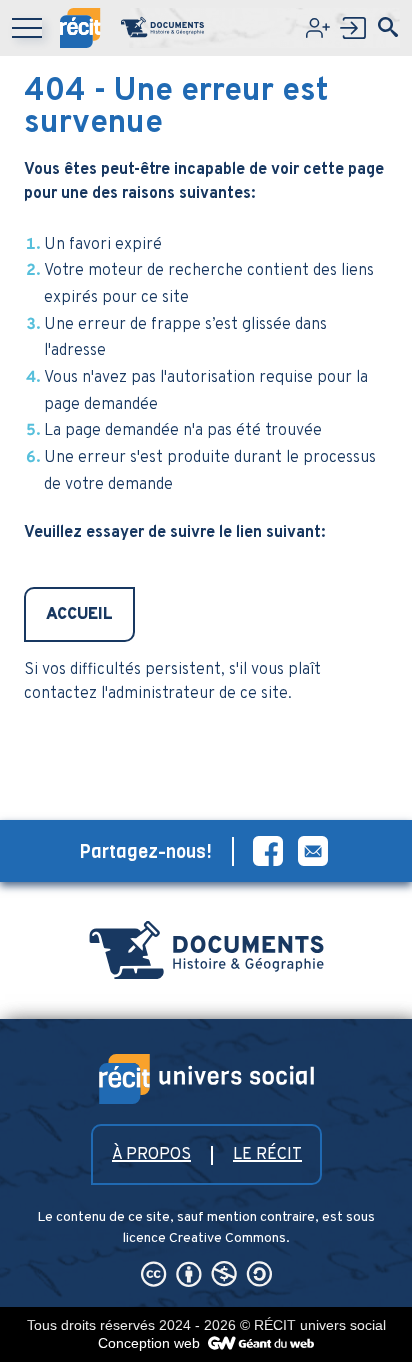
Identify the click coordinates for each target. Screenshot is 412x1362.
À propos (151, 1155)
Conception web (151, 1343)
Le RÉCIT (267, 1155)
